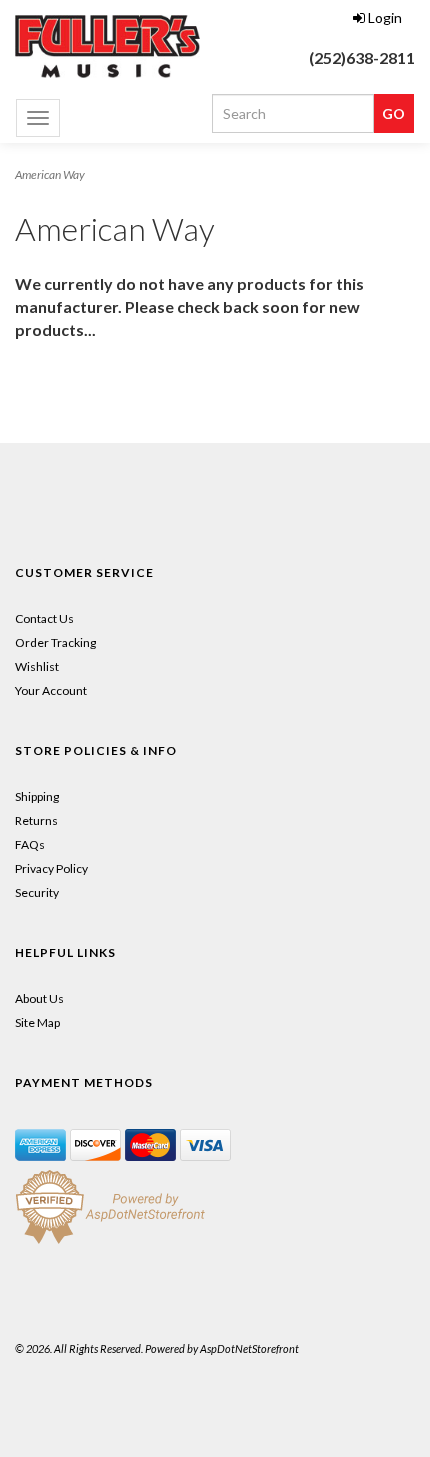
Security (37, 892)
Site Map (37, 1022)
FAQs (30, 844)
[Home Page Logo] (107, 46)
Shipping (37, 796)
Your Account (51, 690)
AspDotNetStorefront (249, 1348)
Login (385, 17)
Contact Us (44, 618)
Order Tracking (55, 642)
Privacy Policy (51, 868)
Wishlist (37, 666)
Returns (36, 820)
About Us (39, 998)
